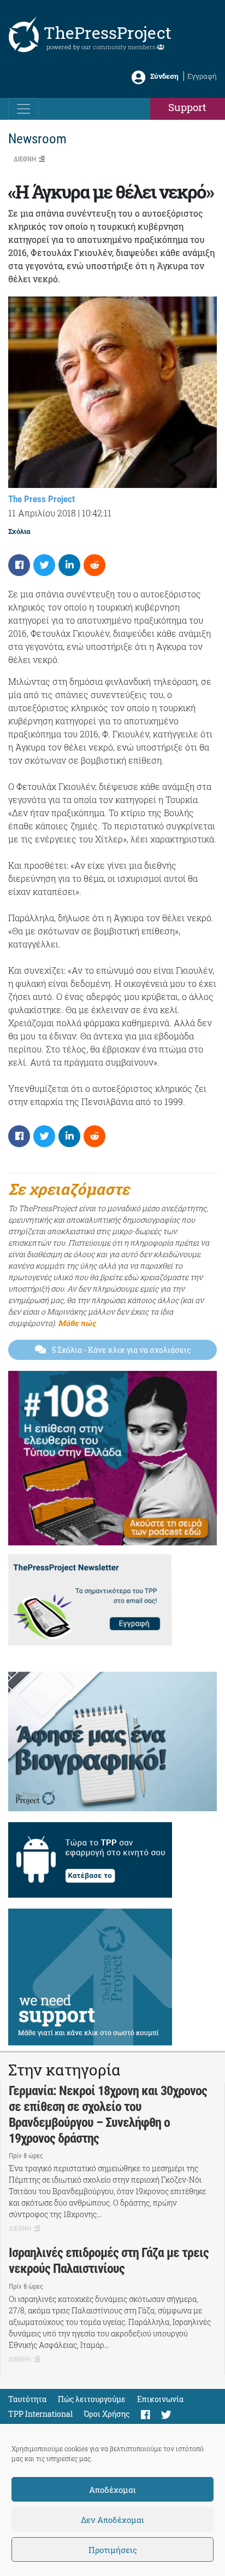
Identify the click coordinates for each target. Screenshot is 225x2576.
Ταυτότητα (27, 2399)
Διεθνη (25, 159)
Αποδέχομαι (112, 2490)
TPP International (40, 2414)
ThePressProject (108, 33)
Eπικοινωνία (160, 2399)
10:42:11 (97, 513)
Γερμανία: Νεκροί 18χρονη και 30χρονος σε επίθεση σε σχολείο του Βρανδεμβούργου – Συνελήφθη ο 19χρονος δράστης (108, 2114)
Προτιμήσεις (113, 2550)
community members (125, 47)
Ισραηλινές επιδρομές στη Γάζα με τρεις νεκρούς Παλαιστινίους (109, 2261)
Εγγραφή (202, 76)
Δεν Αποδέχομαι (112, 2520)
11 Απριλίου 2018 (42, 513)
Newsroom (37, 139)
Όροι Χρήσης (107, 2414)
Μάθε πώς (77, 1323)
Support (187, 107)
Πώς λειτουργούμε (92, 2399)
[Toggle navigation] (23, 109)
